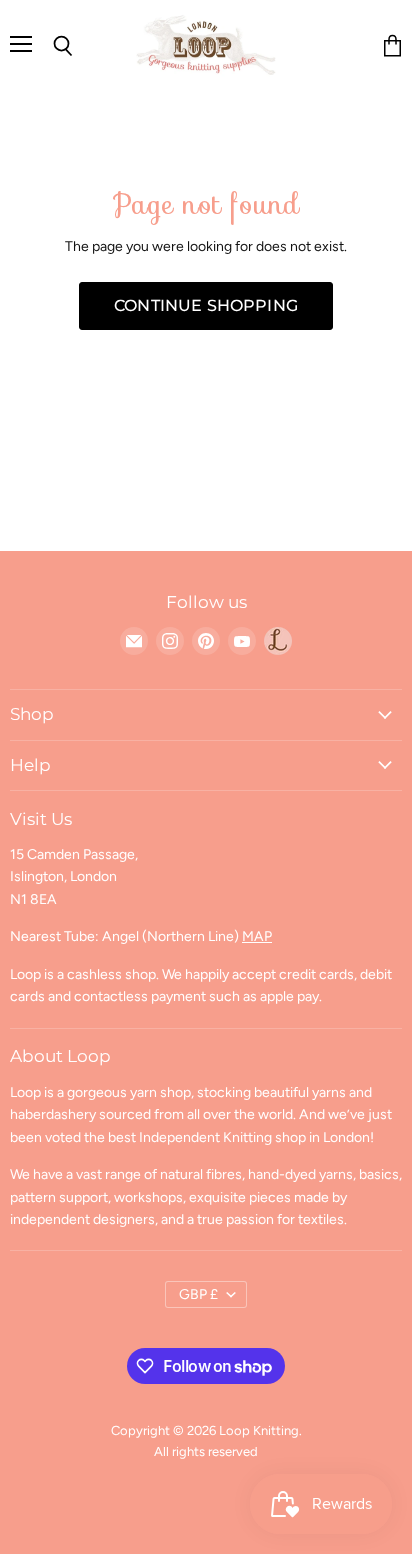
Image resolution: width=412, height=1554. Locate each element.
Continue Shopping (206, 305)
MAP (257, 936)
